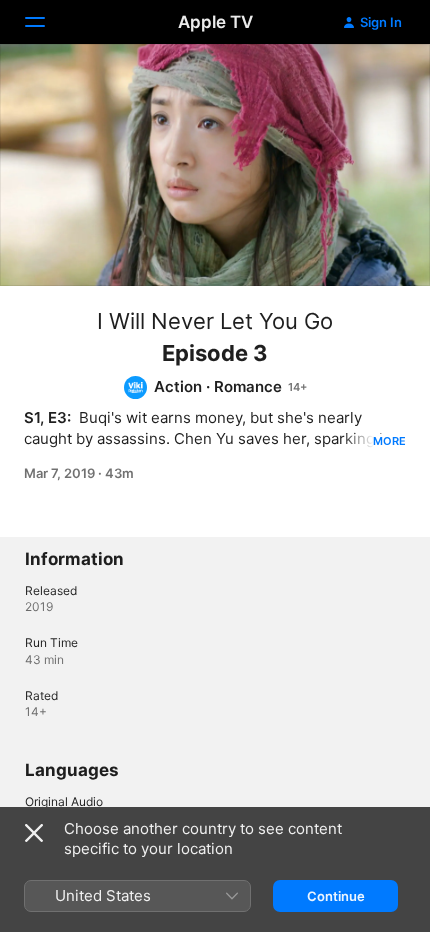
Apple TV (215, 22)
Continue (336, 896)
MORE (389, 441)
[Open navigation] (47, 22)
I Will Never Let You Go (215, 321)
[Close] (34, 833)
